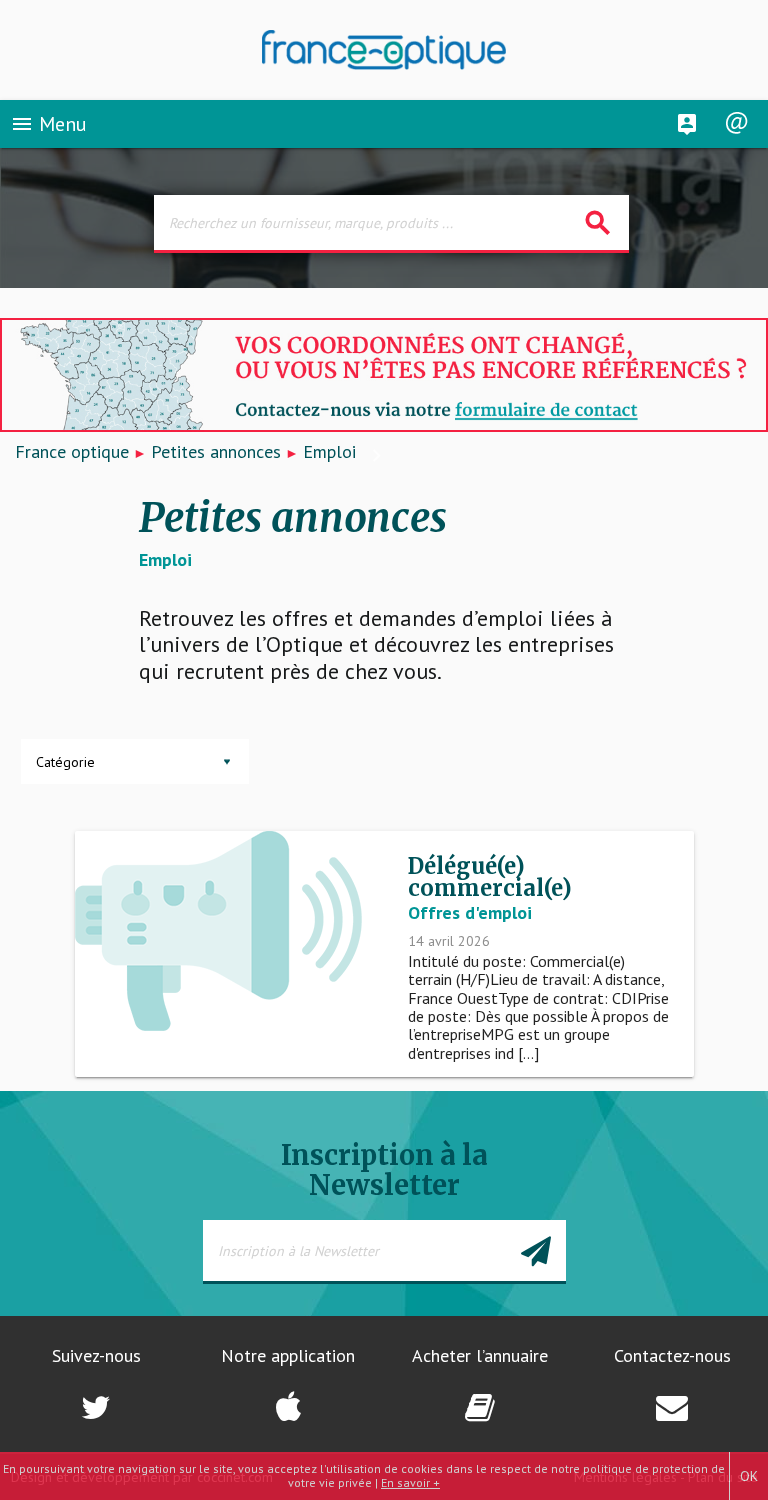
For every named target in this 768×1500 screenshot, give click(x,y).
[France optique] (384, 50)
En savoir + (410, 1482)
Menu (48, 124)
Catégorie (65, 762)
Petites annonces (216, 451)
